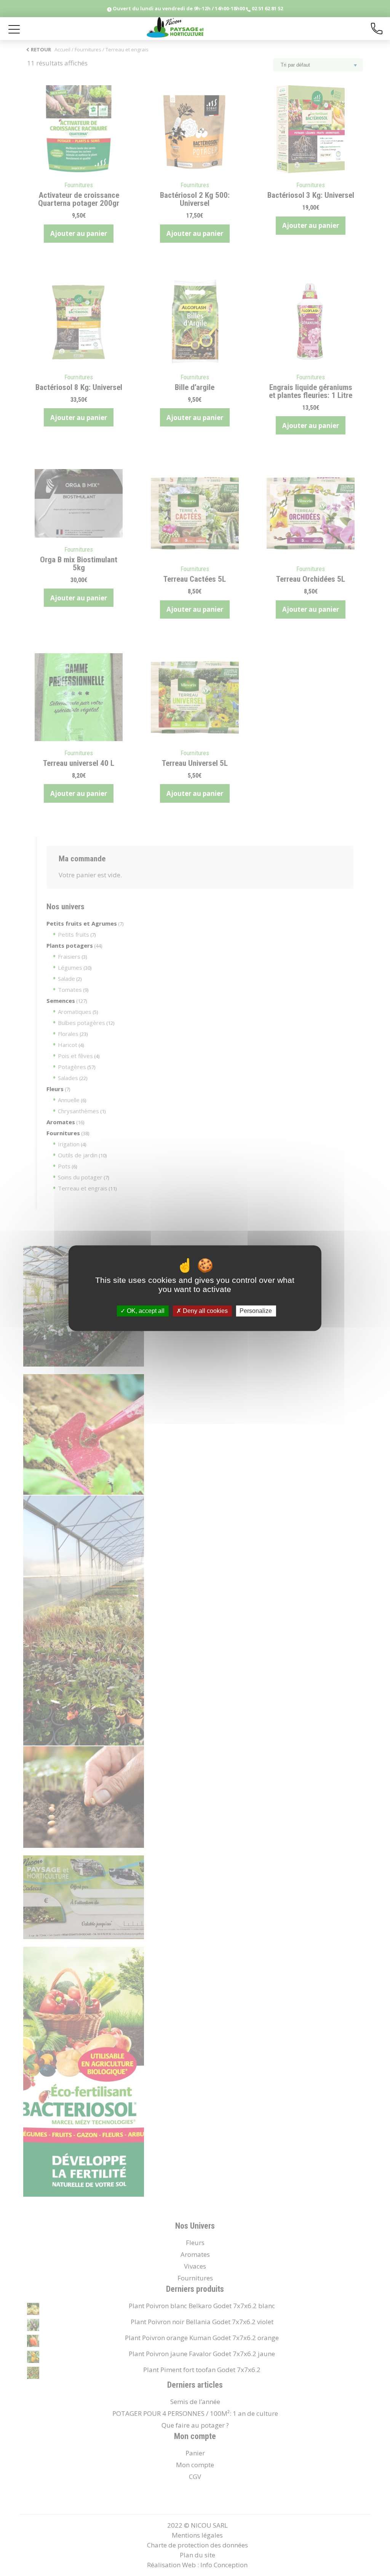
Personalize (256, 1311)
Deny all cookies (205, 1311)
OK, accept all (145, 1311)
